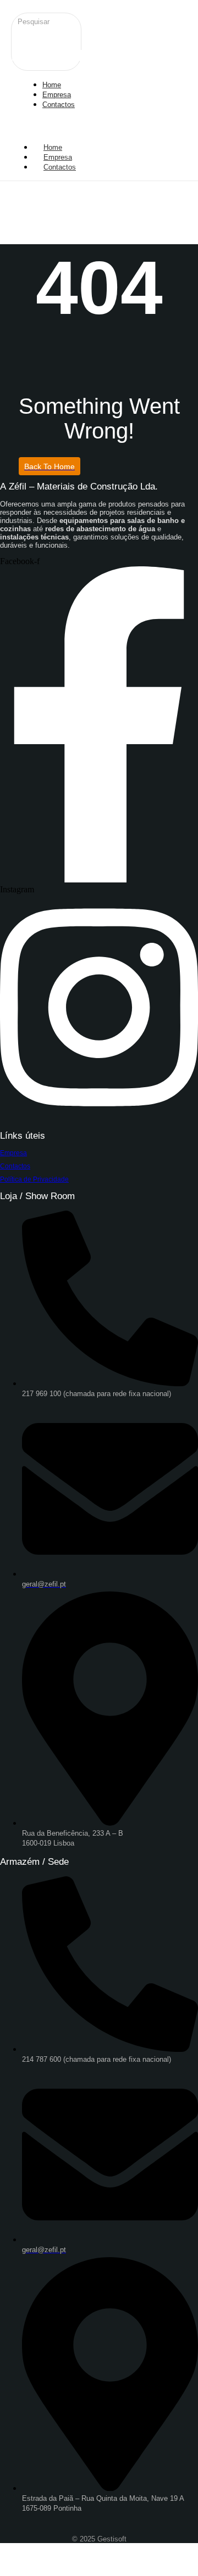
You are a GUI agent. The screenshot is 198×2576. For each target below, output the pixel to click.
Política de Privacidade (34, 1179)
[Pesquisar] (23, 37)
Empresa (13, 1153)
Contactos (60, 167)
